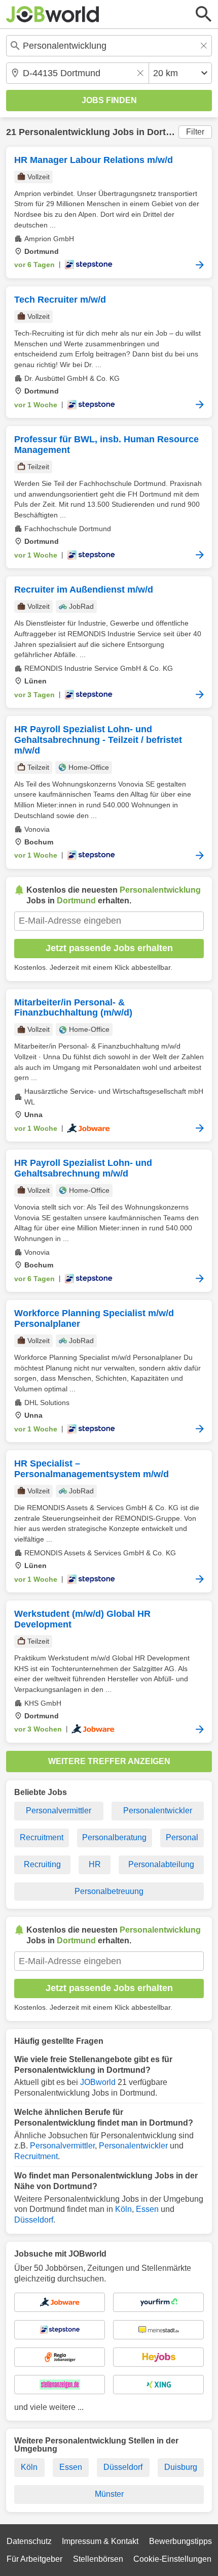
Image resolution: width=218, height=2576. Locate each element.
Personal (182, 1837)
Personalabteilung (161, 1864)
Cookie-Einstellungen (172, 2559)
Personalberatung (114, 1837)
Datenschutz (29, 2541)
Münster (109, 2494)
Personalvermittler (59, 1811)
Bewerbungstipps (180, 2541)
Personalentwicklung (64, 132)
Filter (195, 132)
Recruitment (42, 1837)
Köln (123, 2209)
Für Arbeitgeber (34, 2559)
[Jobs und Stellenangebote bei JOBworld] (53, 14)
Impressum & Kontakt (100, 2541)
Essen (147, 2209)
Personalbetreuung (109, 1891)
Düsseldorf (34, 2220)
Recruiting (42, 1864)
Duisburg (181, 2467)
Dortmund (169, 132)
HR (95, 1864)
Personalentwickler (158, 1811)
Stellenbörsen (98, 2559)
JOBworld (98, 2082)
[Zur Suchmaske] (204, 14)
